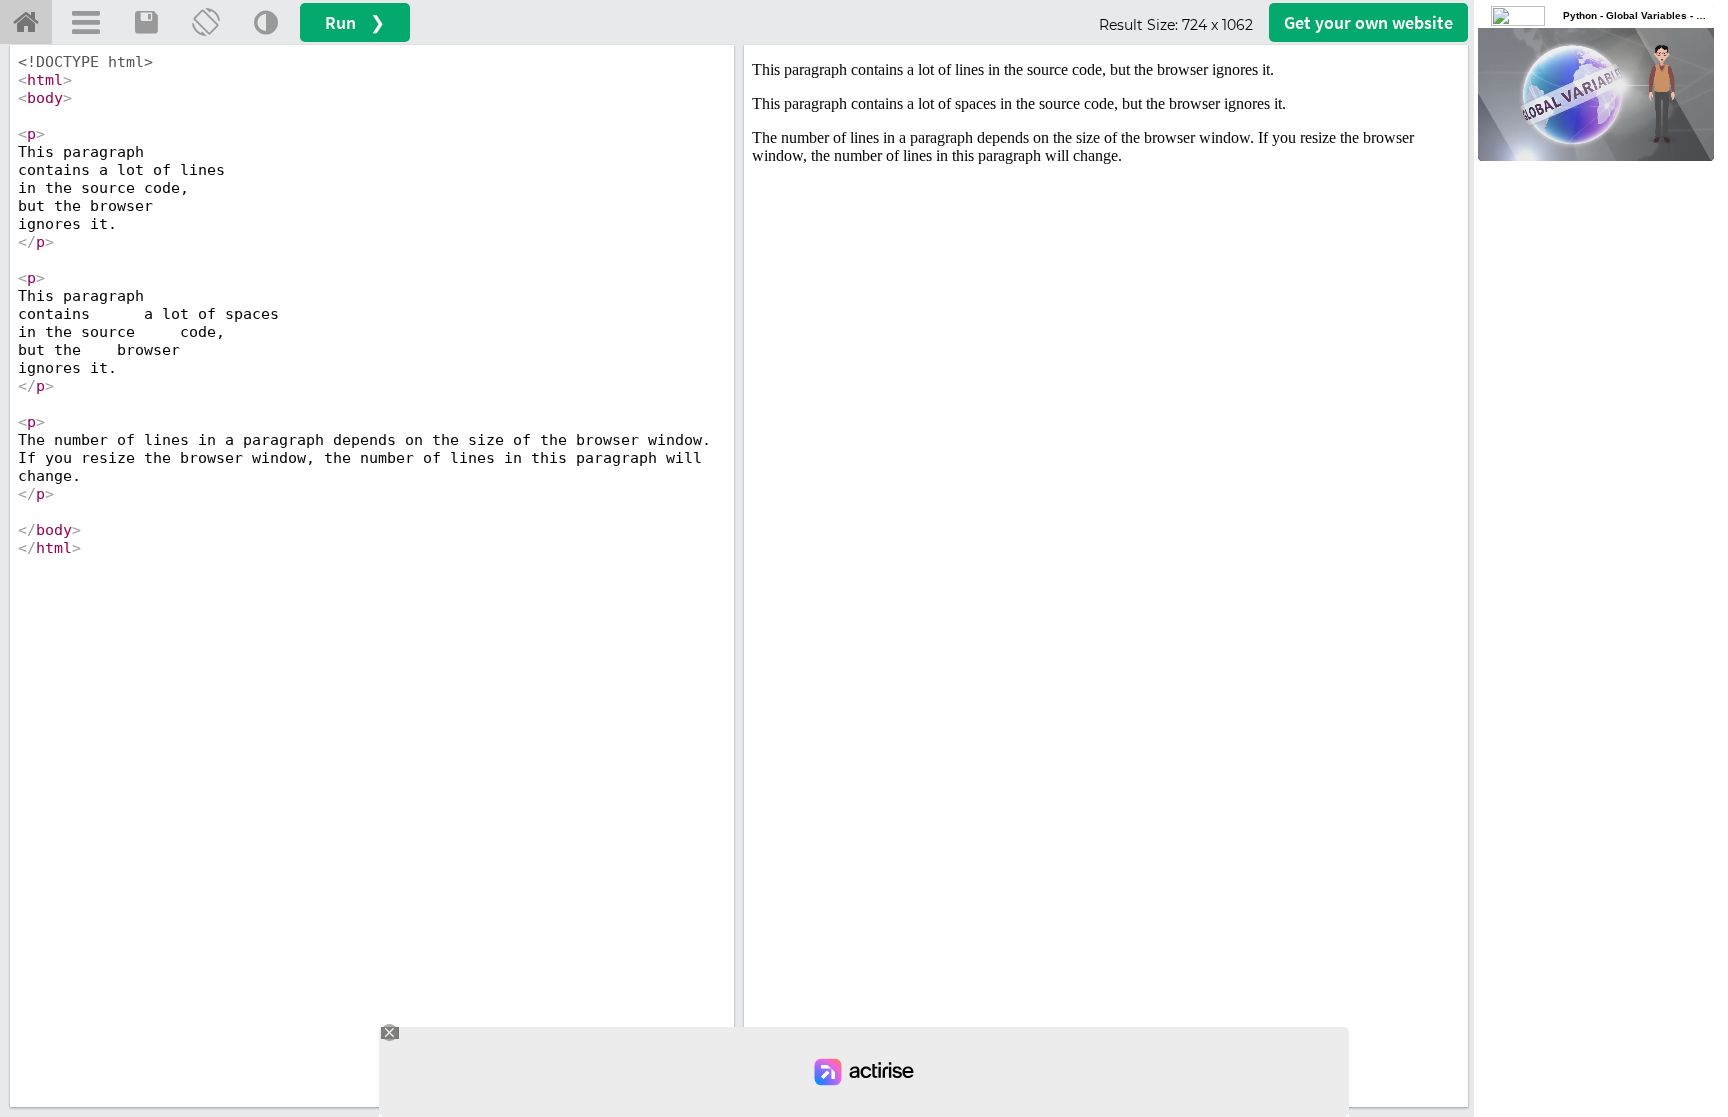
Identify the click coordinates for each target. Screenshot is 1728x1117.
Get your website (1368, 22)
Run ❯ (355, 22)
